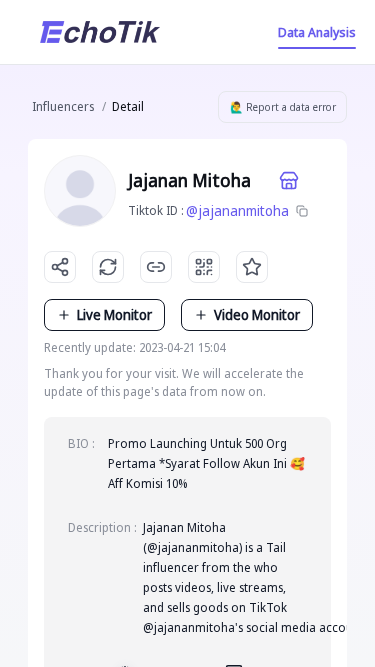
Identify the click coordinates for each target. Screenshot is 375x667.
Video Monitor (257, 314)
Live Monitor (114, 314)
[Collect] (252, 267)
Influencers (63, 106)
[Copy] (302, 211)
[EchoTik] (100, 32)
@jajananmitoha (237, 210)
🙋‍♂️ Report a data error (283, 107)
